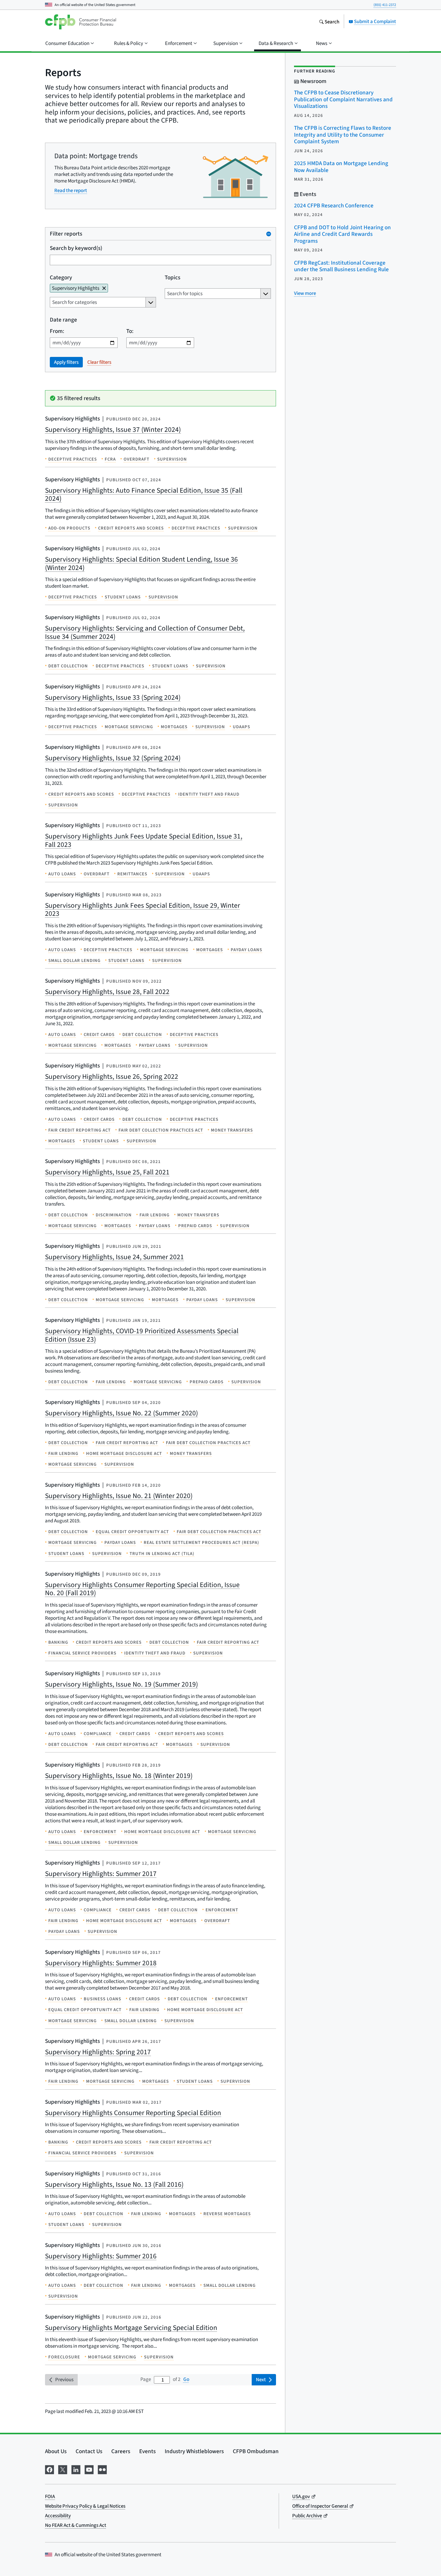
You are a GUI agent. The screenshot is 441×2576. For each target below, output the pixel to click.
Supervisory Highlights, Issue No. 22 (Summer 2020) (121, 1413)
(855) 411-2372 (385, 5)
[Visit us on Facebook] (49, 2469)
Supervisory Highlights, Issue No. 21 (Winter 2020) (119, 1496)
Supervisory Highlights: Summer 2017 (101, 1874)
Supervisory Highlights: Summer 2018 (101, 1963)
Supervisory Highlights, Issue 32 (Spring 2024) (113, 758)
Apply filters (66, 362)
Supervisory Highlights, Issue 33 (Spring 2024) (113, 697)
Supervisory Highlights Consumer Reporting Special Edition (133, 2113)
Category (61, 277)
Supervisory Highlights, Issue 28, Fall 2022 (107, 992)
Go (186, 2379)
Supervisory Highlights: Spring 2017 (98, 2052)
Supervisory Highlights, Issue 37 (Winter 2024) (113, 429)
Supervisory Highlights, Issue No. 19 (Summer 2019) (121, 1684)
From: (57, 331)
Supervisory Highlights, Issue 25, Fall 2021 (107, 1172)
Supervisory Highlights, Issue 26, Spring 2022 (112, 1076)
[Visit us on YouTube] (89, 2469)
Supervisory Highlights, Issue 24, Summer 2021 (114, 1257)
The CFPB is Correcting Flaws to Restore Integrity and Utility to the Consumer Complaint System (343, 135)
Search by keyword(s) (76, 248)
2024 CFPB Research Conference (334, 205)
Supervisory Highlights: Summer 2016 (101, 2256)
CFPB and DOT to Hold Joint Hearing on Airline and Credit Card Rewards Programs (342, 234)
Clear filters (99, 362)
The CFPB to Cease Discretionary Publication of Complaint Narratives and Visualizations (343, 99)
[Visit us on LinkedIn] (76, 2469)
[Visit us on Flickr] (102, 2469)
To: (130, 331)
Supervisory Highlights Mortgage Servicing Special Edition (131, 2328)
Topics (172, 277)
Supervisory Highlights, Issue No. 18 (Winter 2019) (119, 1776)
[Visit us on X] (63, 2469)
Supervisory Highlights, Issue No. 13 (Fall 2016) (114, 2184)
